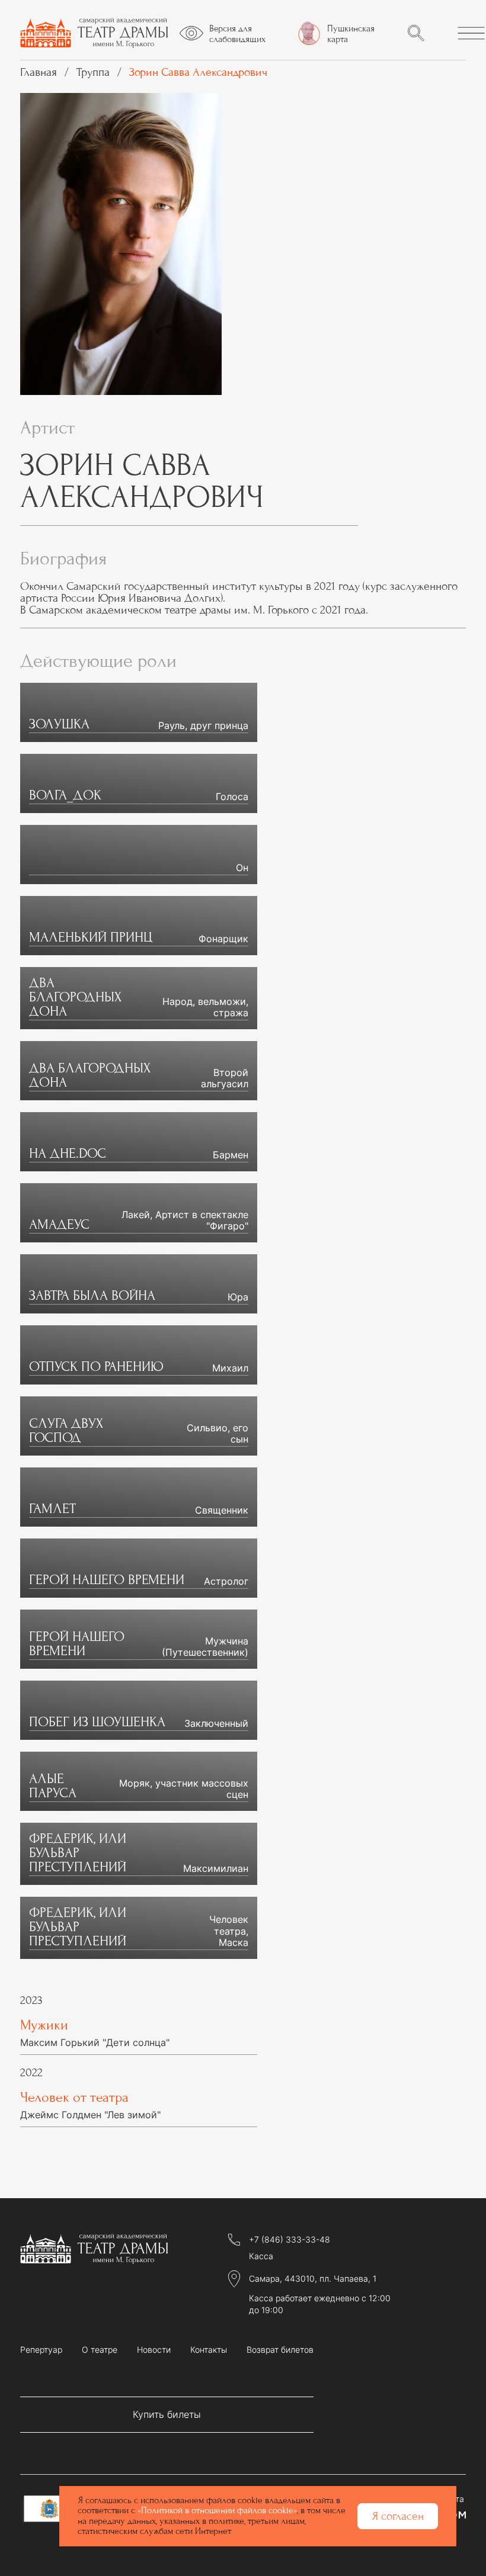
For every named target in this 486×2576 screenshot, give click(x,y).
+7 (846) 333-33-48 (290, 2240)
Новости (154, 2350)
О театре (100, 2350)
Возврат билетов (280, 2350)
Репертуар (41, 2350)
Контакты (209, 2350)
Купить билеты (167, 2414)
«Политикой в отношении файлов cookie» (217, 2510)
